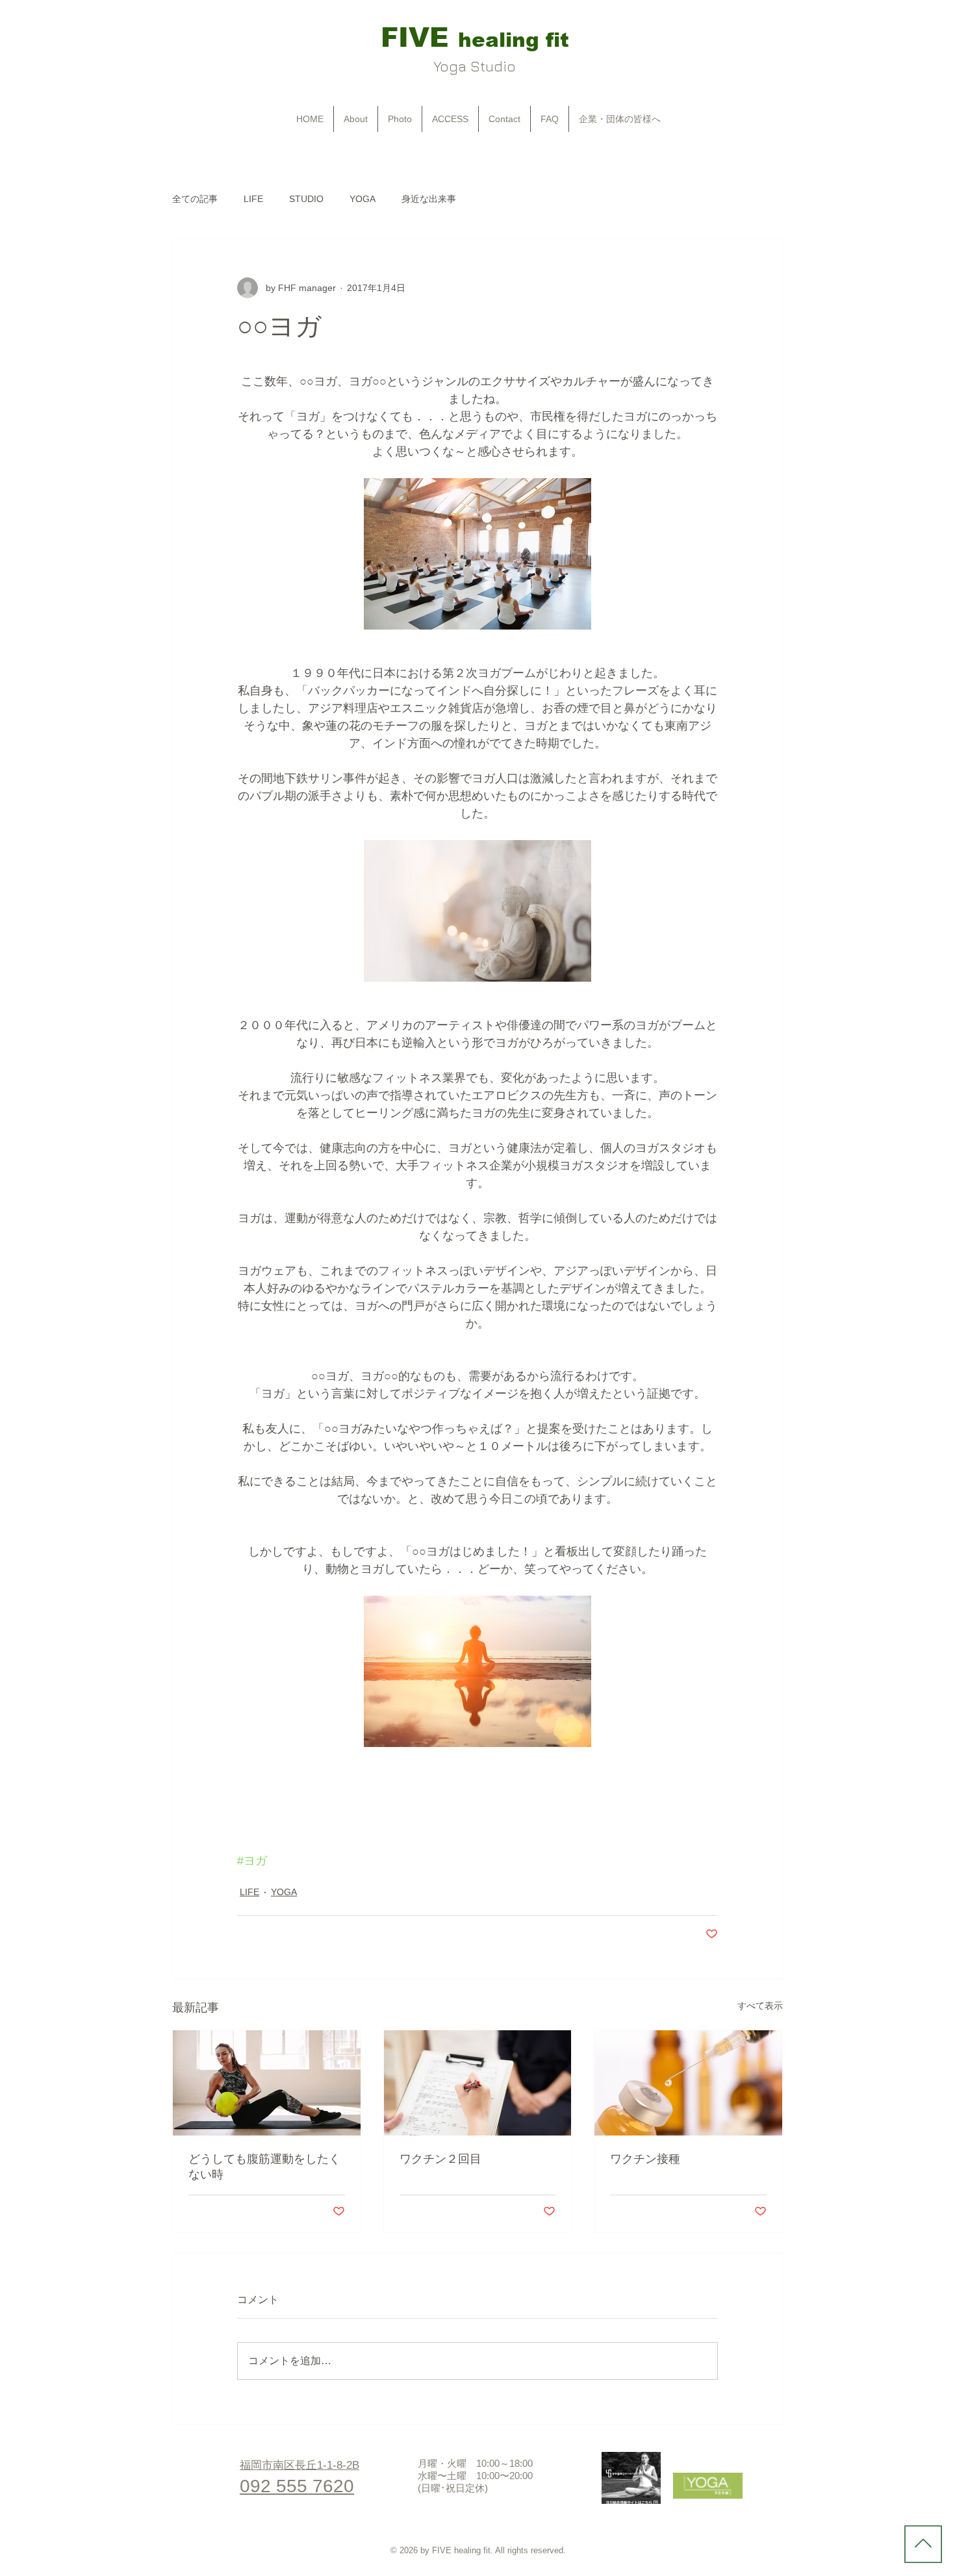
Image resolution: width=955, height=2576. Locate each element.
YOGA (363, 199)
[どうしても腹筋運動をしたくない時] (267, 2083)
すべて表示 (760, 2006)
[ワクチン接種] (688, 2083)
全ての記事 (195, 199)
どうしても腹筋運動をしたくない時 (264, 2167)
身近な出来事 (429, 199)
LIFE (253, 199)
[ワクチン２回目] (478, 2083)
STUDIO (306, 199)
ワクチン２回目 (440, 2159)
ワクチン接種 (645, 2159)
